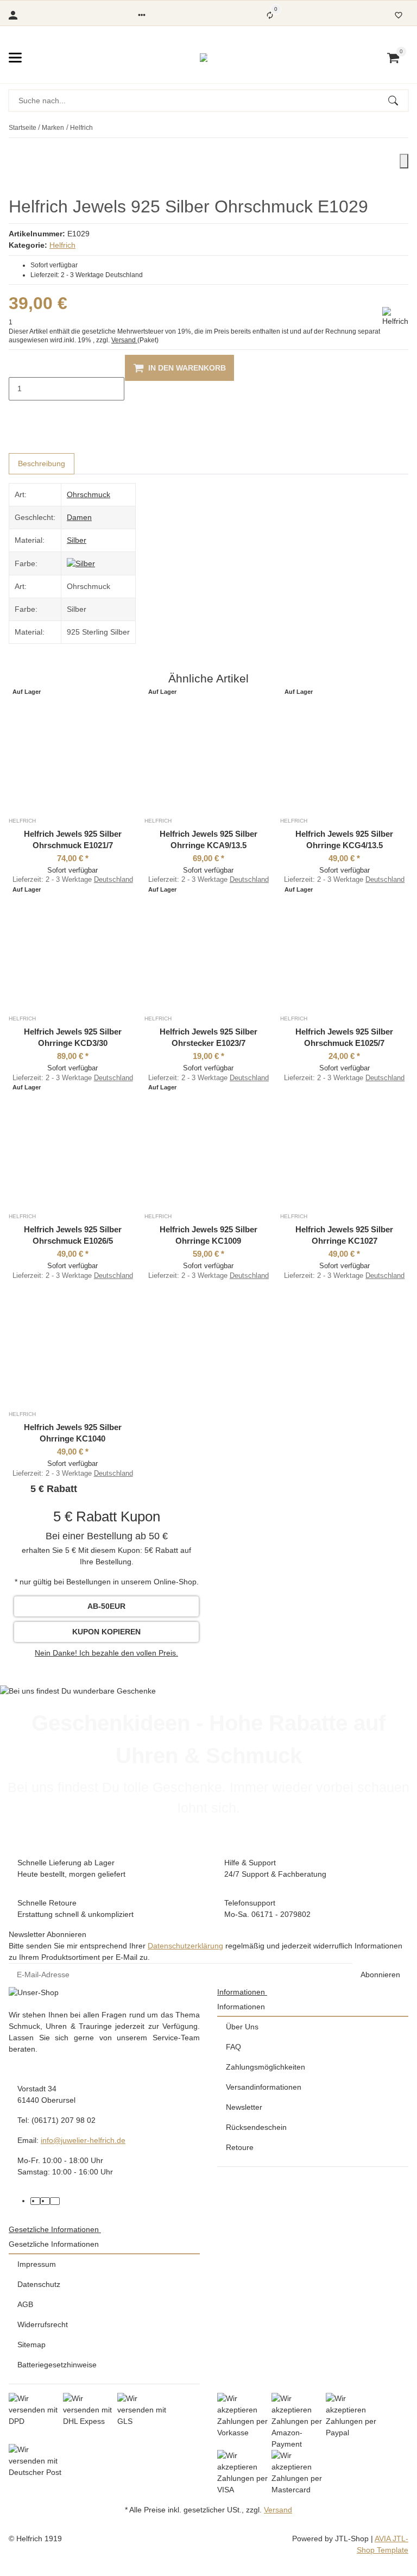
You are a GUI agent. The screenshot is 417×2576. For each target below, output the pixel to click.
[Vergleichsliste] (270, 15)
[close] (404, 161)
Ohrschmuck (89, 494)
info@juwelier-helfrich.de (83, 2140)
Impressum (37, 2264)
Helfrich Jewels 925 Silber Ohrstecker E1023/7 (208, 1037)
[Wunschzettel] (399, 15)
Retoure (240, 2147)
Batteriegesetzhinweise (57, 2365)
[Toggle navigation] (15, 58)
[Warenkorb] (393, 58)
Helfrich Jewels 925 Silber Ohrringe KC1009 (208, 1235)
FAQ (233, 2047)
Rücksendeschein (256, 2127)
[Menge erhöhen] (17, 412)
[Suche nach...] (398, 101)
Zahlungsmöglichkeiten (266, 2067)
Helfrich (62, 245)
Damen (79, 517)
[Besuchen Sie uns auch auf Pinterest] (45, 2201)
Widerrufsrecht (43, 2324)
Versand (124, 340)
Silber (77, 540)
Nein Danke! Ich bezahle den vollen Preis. (106, 1653)
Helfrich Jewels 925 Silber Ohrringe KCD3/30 (73, 1037)
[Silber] (81, 563)
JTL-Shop (353, 2539)
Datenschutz (39, 2284)
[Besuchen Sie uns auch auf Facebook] (35, 2201)
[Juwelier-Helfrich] (204, 58)
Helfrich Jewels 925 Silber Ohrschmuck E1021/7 (73, 839)
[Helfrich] (395, 317)
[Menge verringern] (17, 366)
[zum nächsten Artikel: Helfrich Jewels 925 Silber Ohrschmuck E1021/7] (408, 128)
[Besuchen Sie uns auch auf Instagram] (55, 2201)
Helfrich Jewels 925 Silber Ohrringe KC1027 (344, 1235)
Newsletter (244, 2107)
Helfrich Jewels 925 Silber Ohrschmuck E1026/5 (73, 1235)
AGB (25, 2304)
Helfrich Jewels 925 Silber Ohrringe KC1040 (73, 1433)
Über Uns (242, 2027)
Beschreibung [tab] (42, 463)
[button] (142, 15)
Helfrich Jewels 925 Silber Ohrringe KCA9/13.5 (208, 839)
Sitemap (31, 2345)
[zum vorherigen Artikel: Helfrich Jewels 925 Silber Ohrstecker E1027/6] (401, 128)
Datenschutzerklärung (185, 1946)
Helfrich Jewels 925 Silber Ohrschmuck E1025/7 (344, 1037)
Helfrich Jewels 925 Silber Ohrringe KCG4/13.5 (344, 839)
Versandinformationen (264, 2087)
